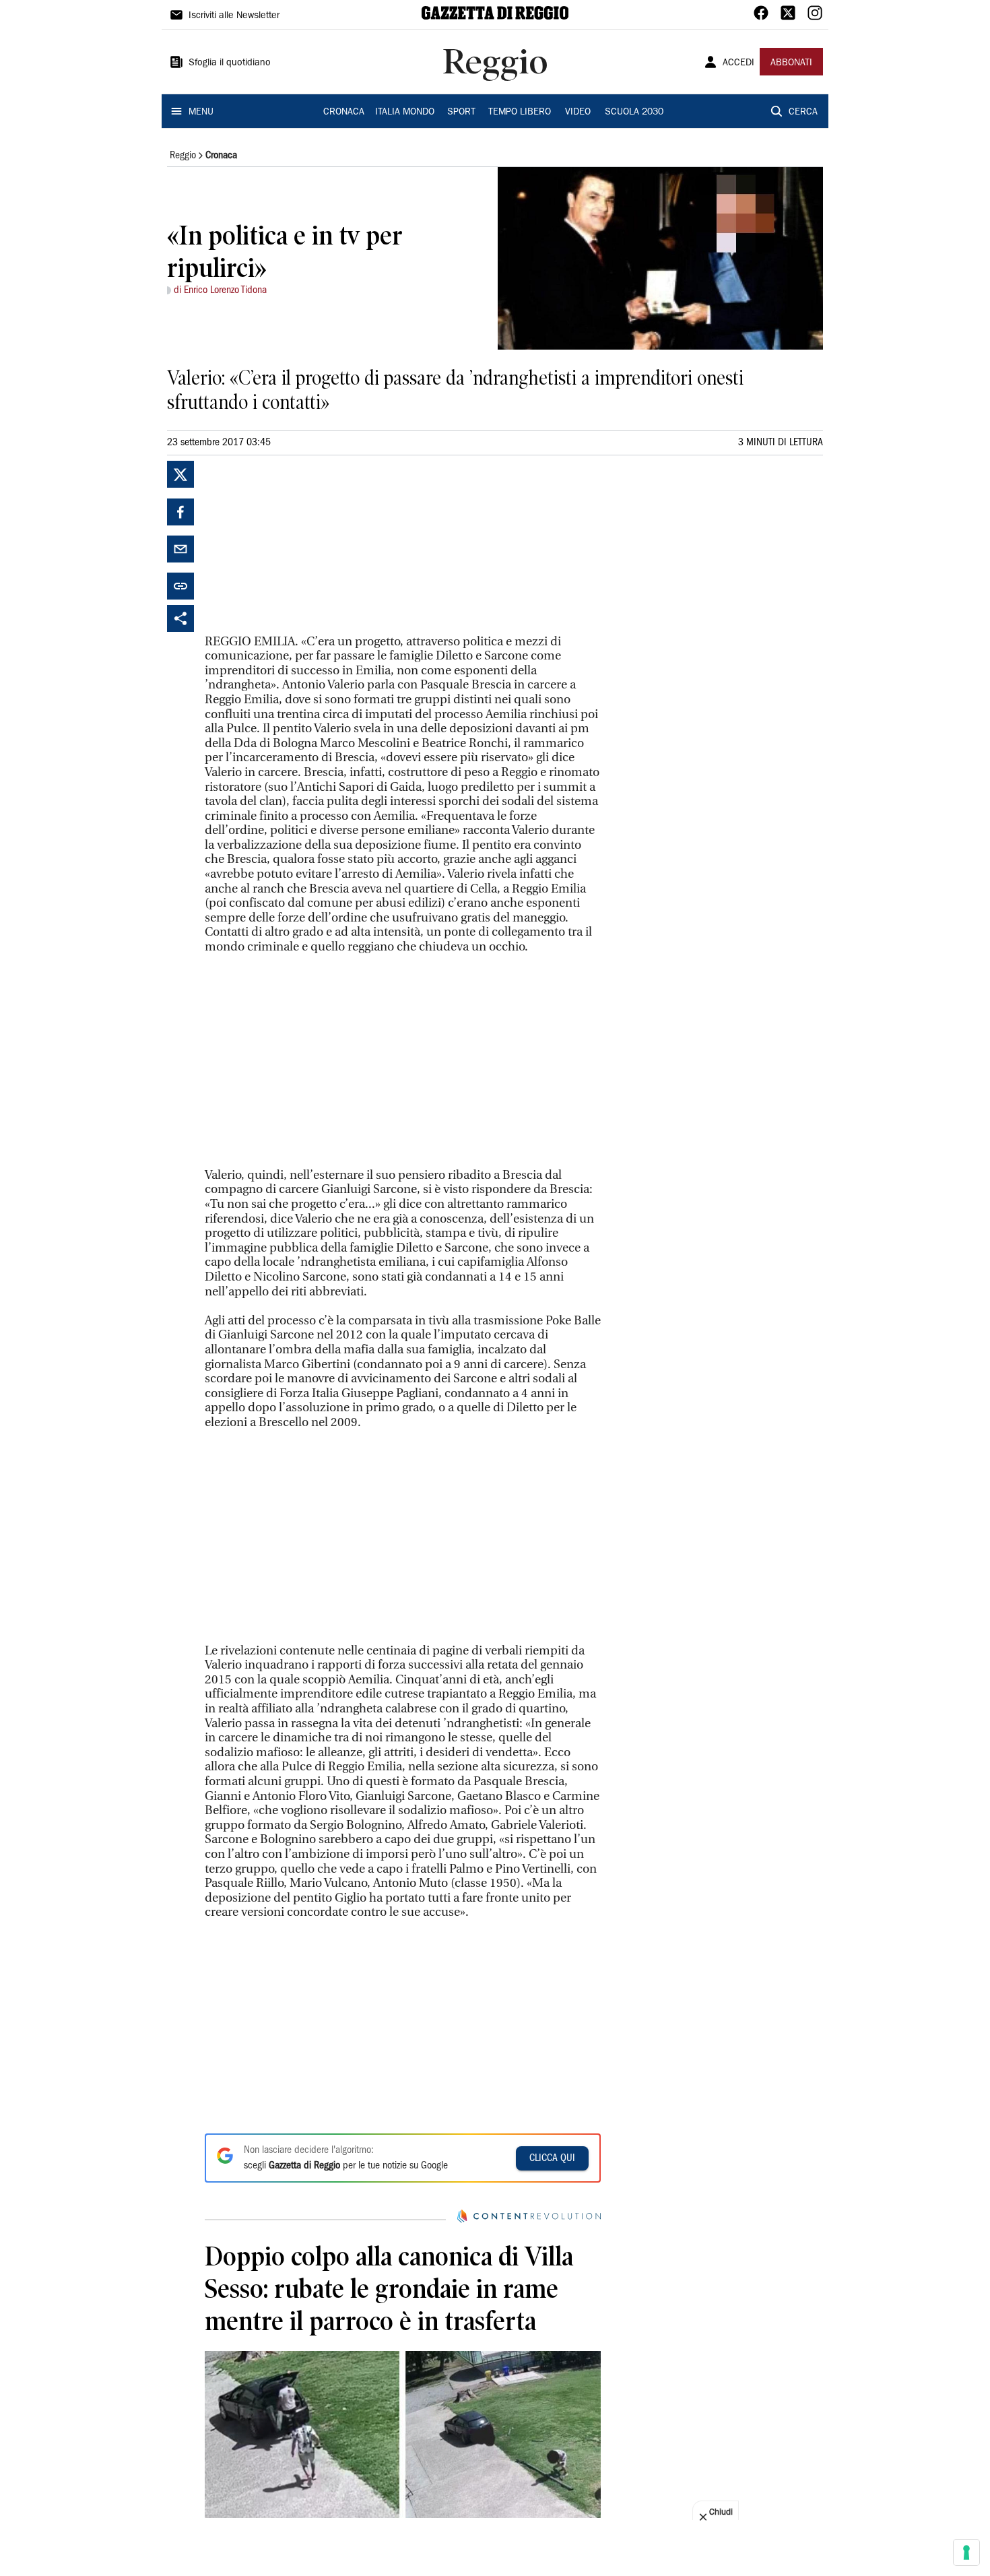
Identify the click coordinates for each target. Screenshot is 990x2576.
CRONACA (344, 112)
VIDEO (578, 112)
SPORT (461, 112)
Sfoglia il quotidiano (230, 63)
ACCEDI (738, 63)
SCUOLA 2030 (634, 112)
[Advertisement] (306, 545)
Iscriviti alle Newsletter (234, 16)
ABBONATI (791, 63)
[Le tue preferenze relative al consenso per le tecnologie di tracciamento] (966, 2552)
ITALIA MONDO (405, 112)
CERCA (803, 112)
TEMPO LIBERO (520, 112)
